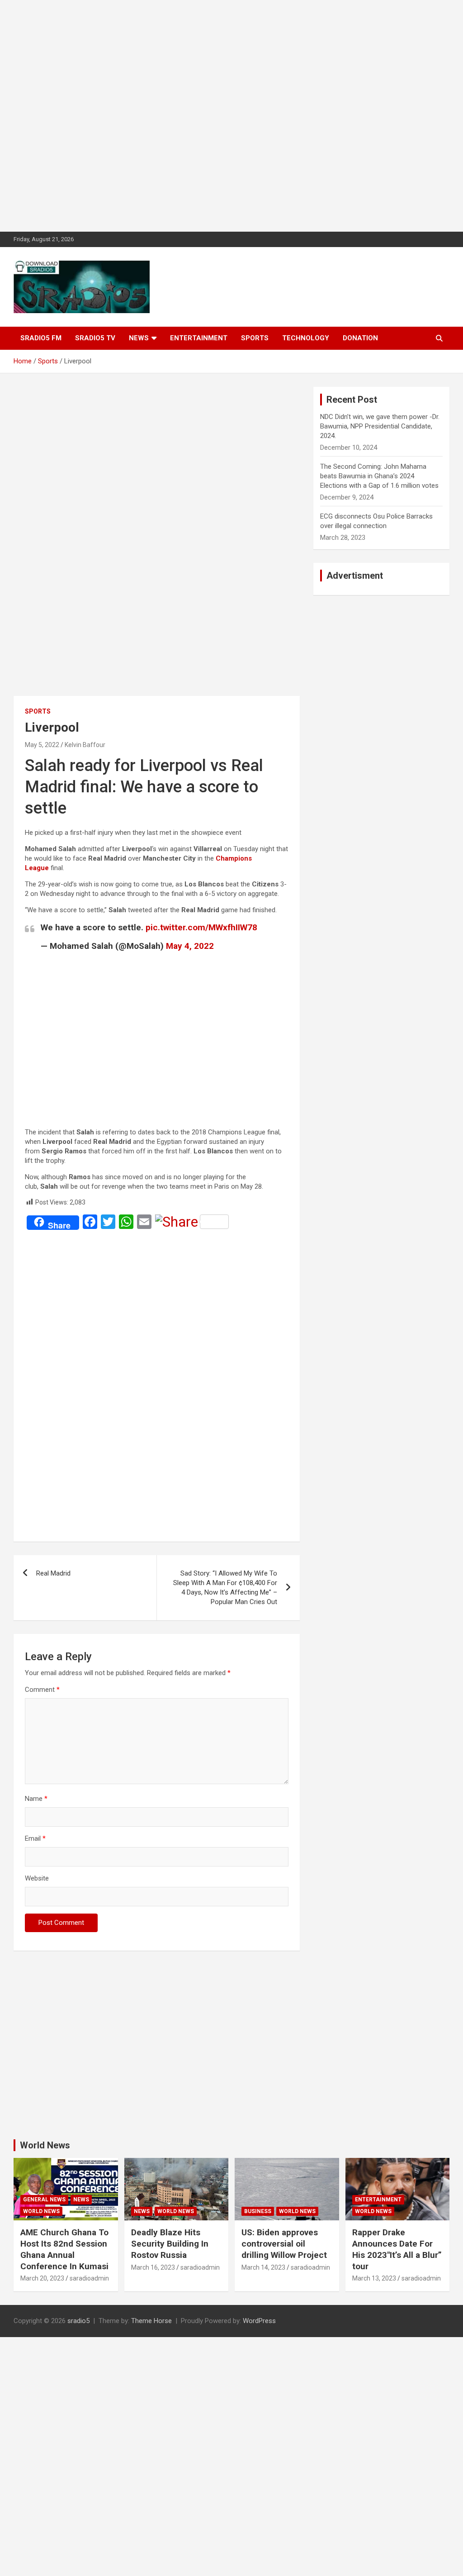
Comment (42, 1690)
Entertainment (199, 338)
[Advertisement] (231, 116)
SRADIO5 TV (95, 338)
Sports (255, 338)
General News (44, 2200)
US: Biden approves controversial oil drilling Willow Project (284, 2243)
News (139, 338)
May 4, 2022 (190, 946)
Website (37, 1878)
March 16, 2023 (153, 2267)
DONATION (360, 338)
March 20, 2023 (42, 2278)
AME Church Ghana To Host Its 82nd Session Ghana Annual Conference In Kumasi (64, 2249)
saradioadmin (89, 2278)
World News (45, 2145)
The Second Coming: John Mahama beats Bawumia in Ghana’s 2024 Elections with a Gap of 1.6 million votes (379, 476)
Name (36, 1799)
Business (258, 2211)
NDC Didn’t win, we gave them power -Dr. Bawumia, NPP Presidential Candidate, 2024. (380, 426)
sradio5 (78, 2321)
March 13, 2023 (374, 2278)
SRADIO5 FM (41, 338)
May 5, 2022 (42, 745)
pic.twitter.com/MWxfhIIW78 (201, 927)
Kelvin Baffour (85, 745)
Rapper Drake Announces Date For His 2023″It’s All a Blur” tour (397, 2249)
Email (35, 1838)
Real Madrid (53, 1573)
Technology (306, 338)
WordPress (259, 2321)
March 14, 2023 (263, 2267)
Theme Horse (151, 2321)
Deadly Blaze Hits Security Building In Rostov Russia (170, 2243)
